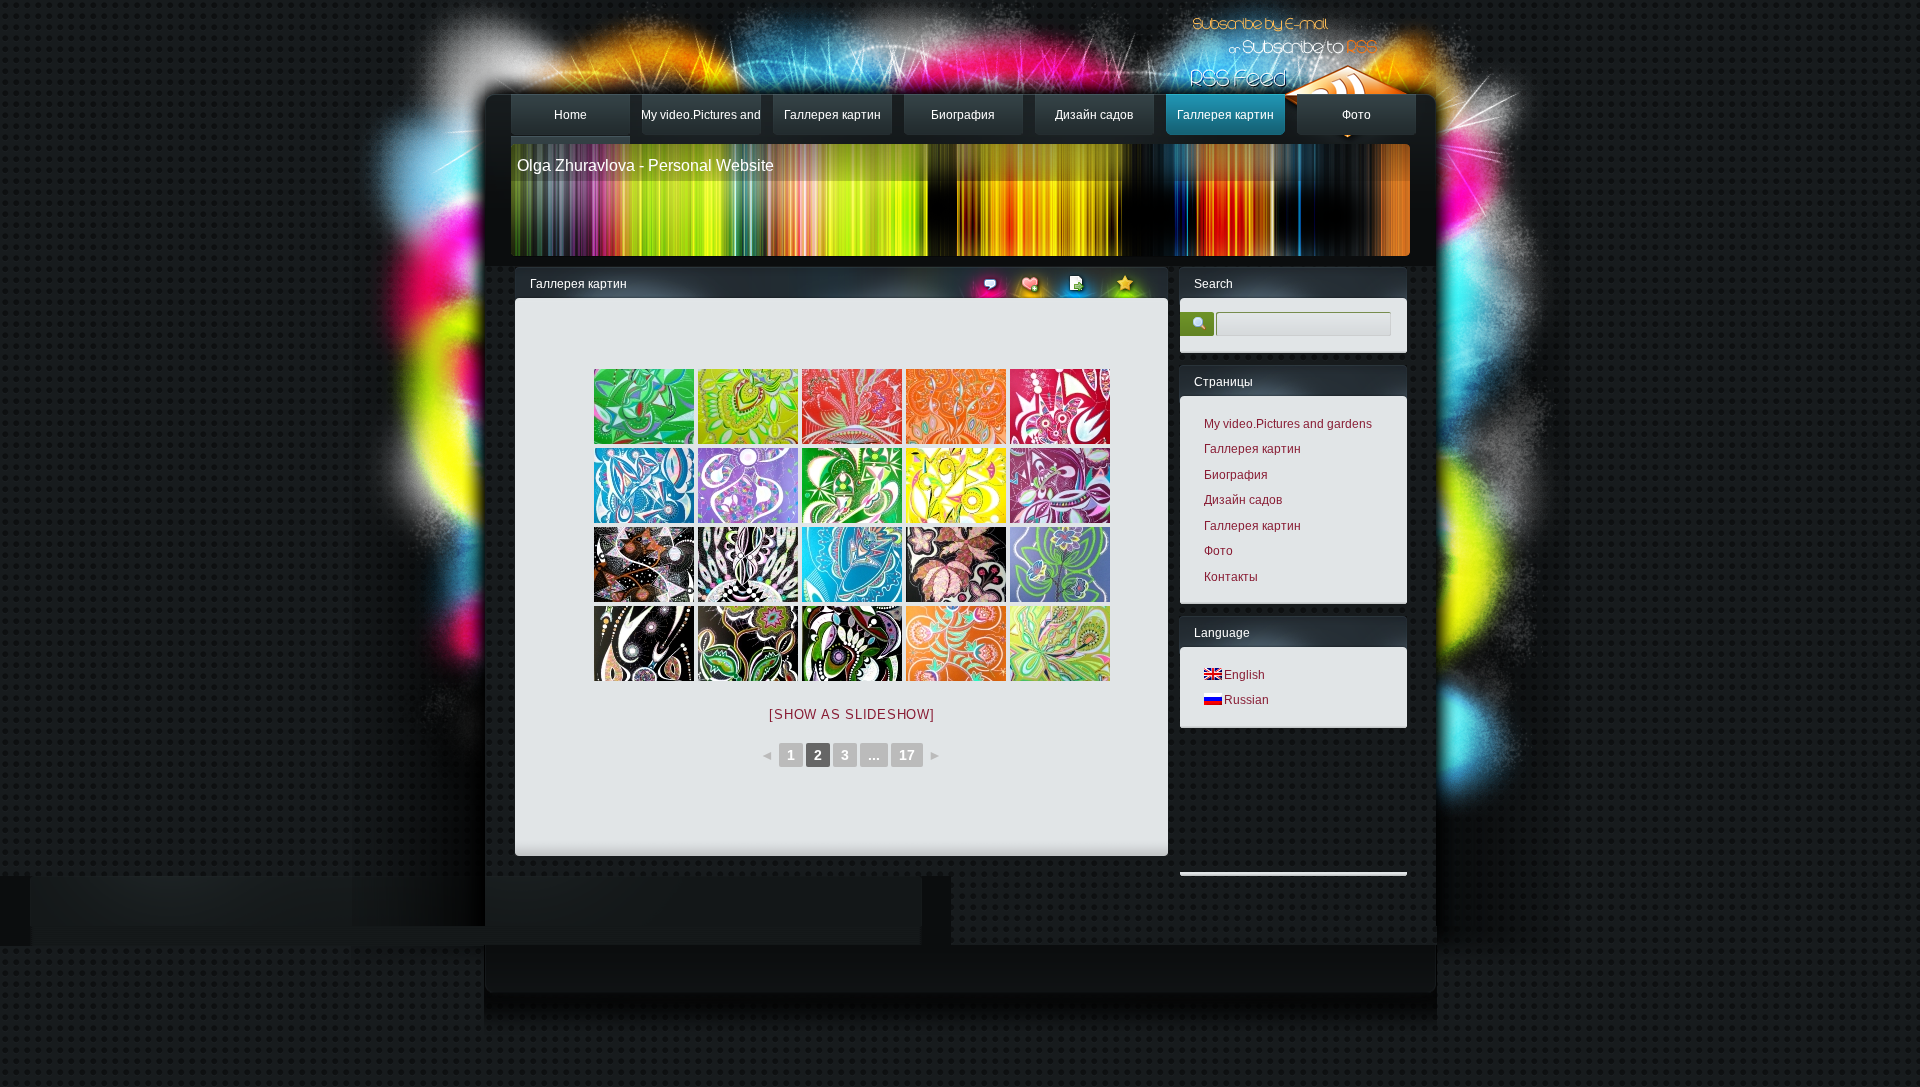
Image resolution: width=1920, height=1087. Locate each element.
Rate (1126, 283)
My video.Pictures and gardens (701, 122)
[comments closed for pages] (990, 291)
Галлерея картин (832, 115)
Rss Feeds (1291, 101)
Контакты (1231, 577)
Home (570, 115)
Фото (1356, 115)
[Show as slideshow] (851, 714)
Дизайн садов (1094, 115)
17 (907, 755)
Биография (963, 115)
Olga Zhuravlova (576, 165)
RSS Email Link (1258, 18)
